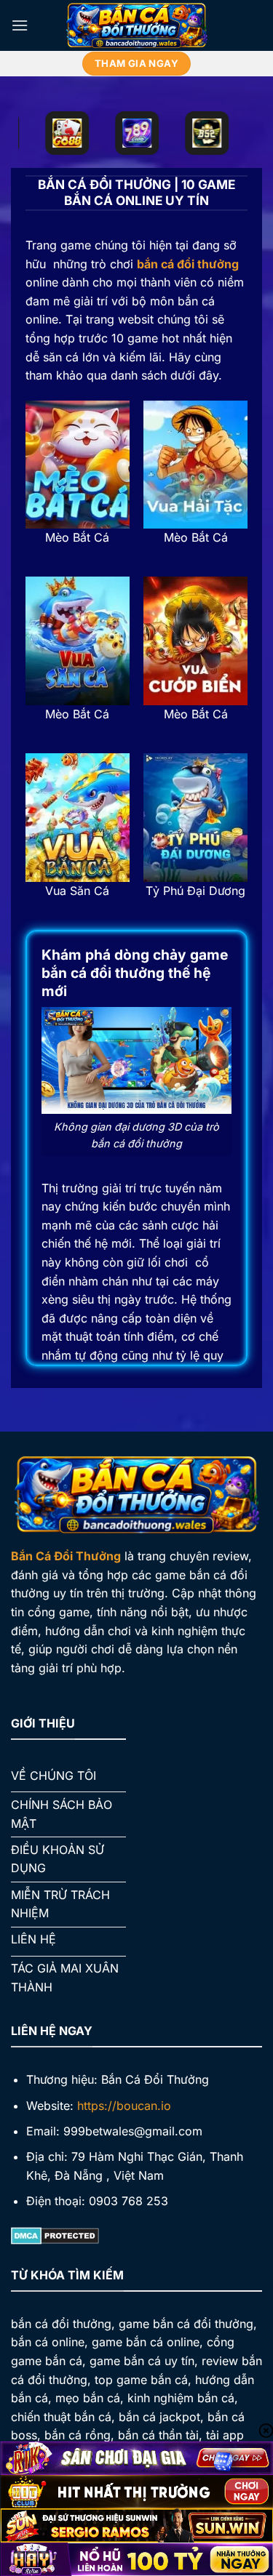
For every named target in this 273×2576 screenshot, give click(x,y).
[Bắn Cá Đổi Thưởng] (137, 25)
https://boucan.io (124, 2106)
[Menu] (20, 25)
